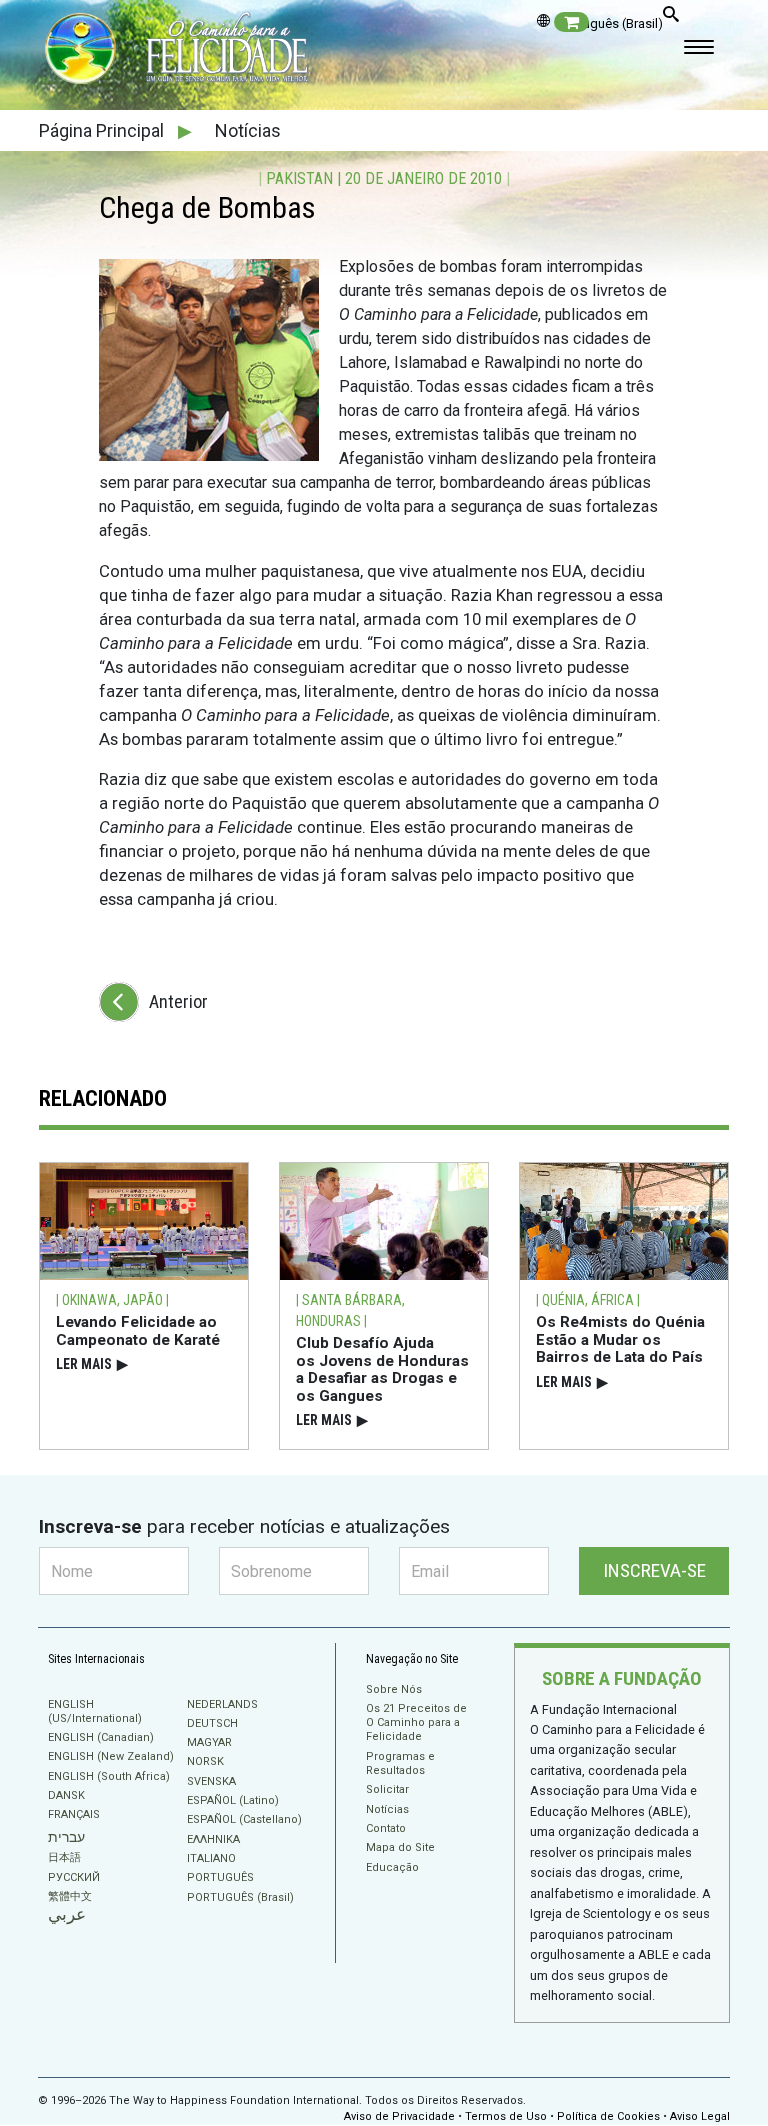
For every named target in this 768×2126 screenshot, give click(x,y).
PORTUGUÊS (220, 1877)
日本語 (64, 1857)
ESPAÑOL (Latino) (233, 1800)
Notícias (248, 130)
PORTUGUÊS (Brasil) (240, 1897)
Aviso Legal (700, 2116)
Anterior (178, 1001)
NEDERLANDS (222, 1704)
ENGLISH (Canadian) (101, 1737)
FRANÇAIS (74, 1814)
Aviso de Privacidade (399, 2116)
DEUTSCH (212, 1723)
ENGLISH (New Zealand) (111, 1756)
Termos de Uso (506, 2116)
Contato (386, 1828)
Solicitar (387, 1789)
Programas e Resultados (400, 1763)
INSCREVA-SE (654, 1570)
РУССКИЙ (74, 1877)
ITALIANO (211, 1858)
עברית (66, 1837)
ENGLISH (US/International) (95, 1711)
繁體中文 (70, 1896)
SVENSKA (211, 1781)
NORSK (205, 1761)
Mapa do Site (400, 1847)
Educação (392, 1867)
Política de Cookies (608, 2116)
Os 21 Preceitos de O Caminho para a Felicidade (416, 1723)
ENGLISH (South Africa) (109, 1776)
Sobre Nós (394, 1689)
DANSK (66, 1795)
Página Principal (103, 130)
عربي (67, 1914)
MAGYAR (209, 1742)
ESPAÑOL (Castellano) (244, 1819)
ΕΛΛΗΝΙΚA (213, 1839)
